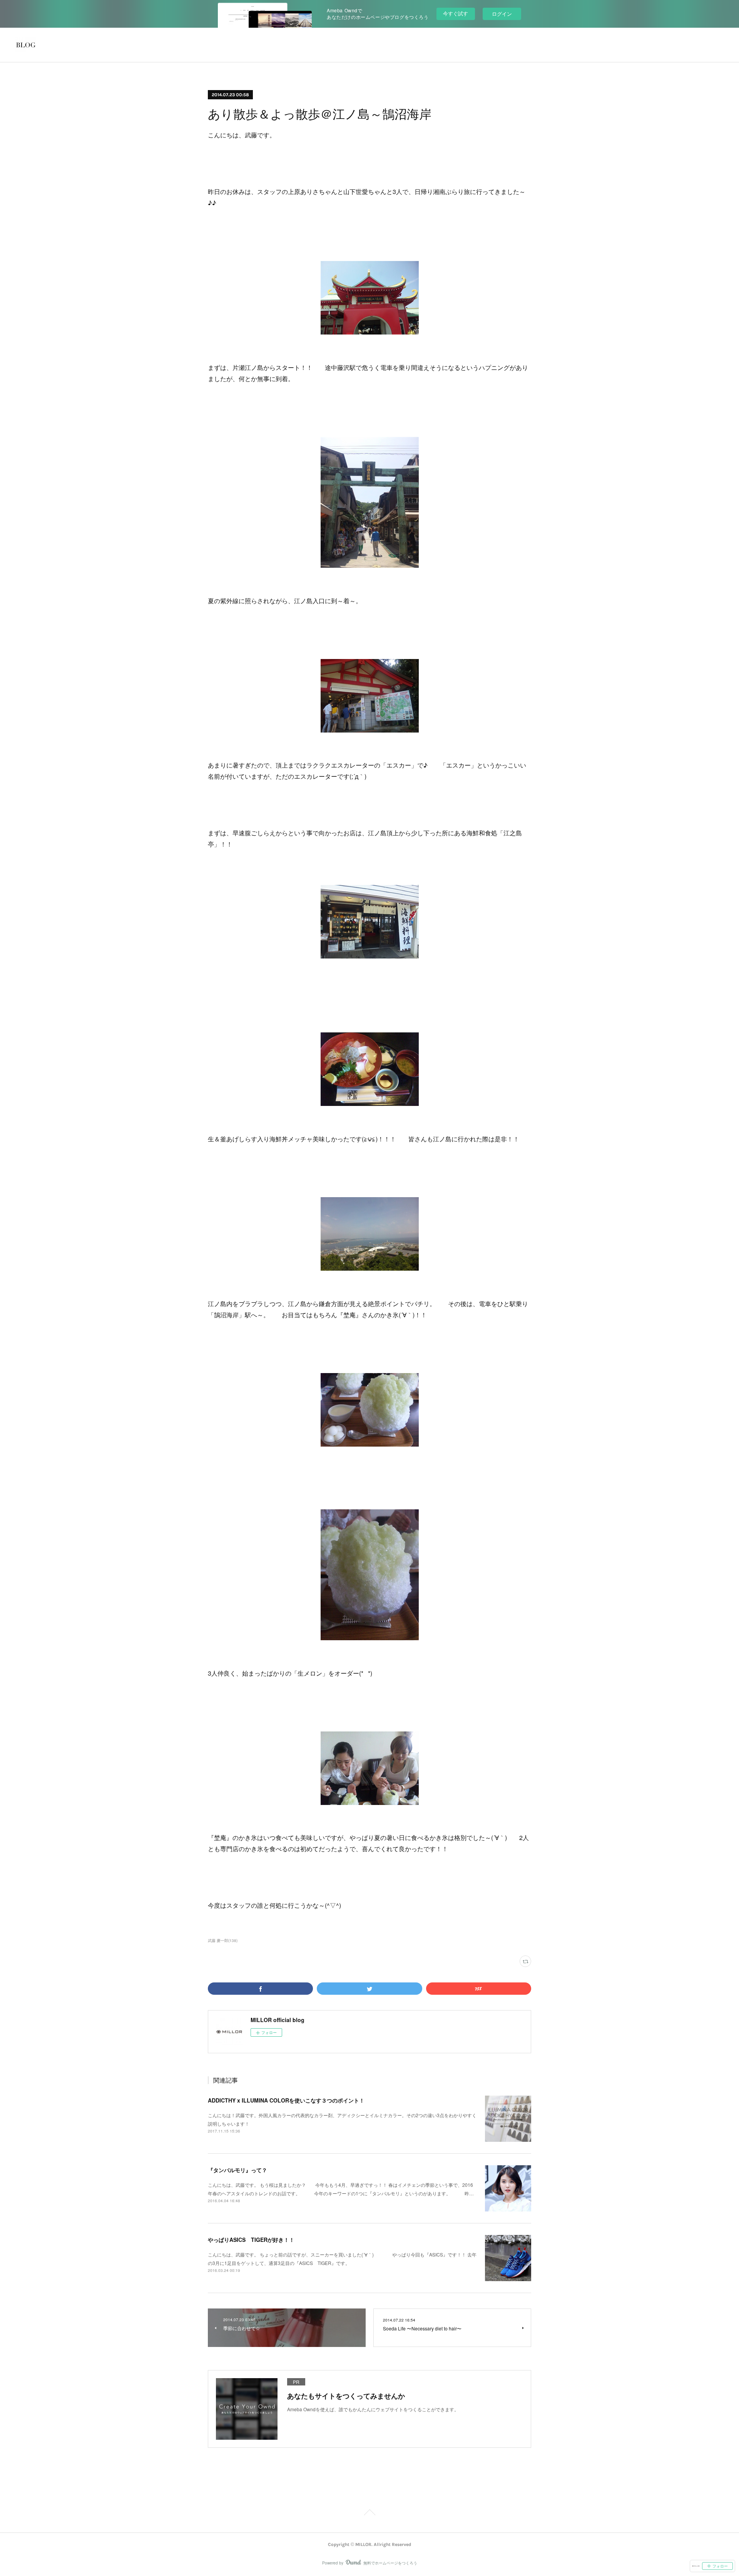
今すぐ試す (456, 13)
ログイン (502, 14)
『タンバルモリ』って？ (237, 2170)
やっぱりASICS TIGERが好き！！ (251, 2240)
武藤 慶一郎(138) (223, 1940)
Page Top (369, 2514)
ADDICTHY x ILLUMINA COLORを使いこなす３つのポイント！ (286, 2100)
